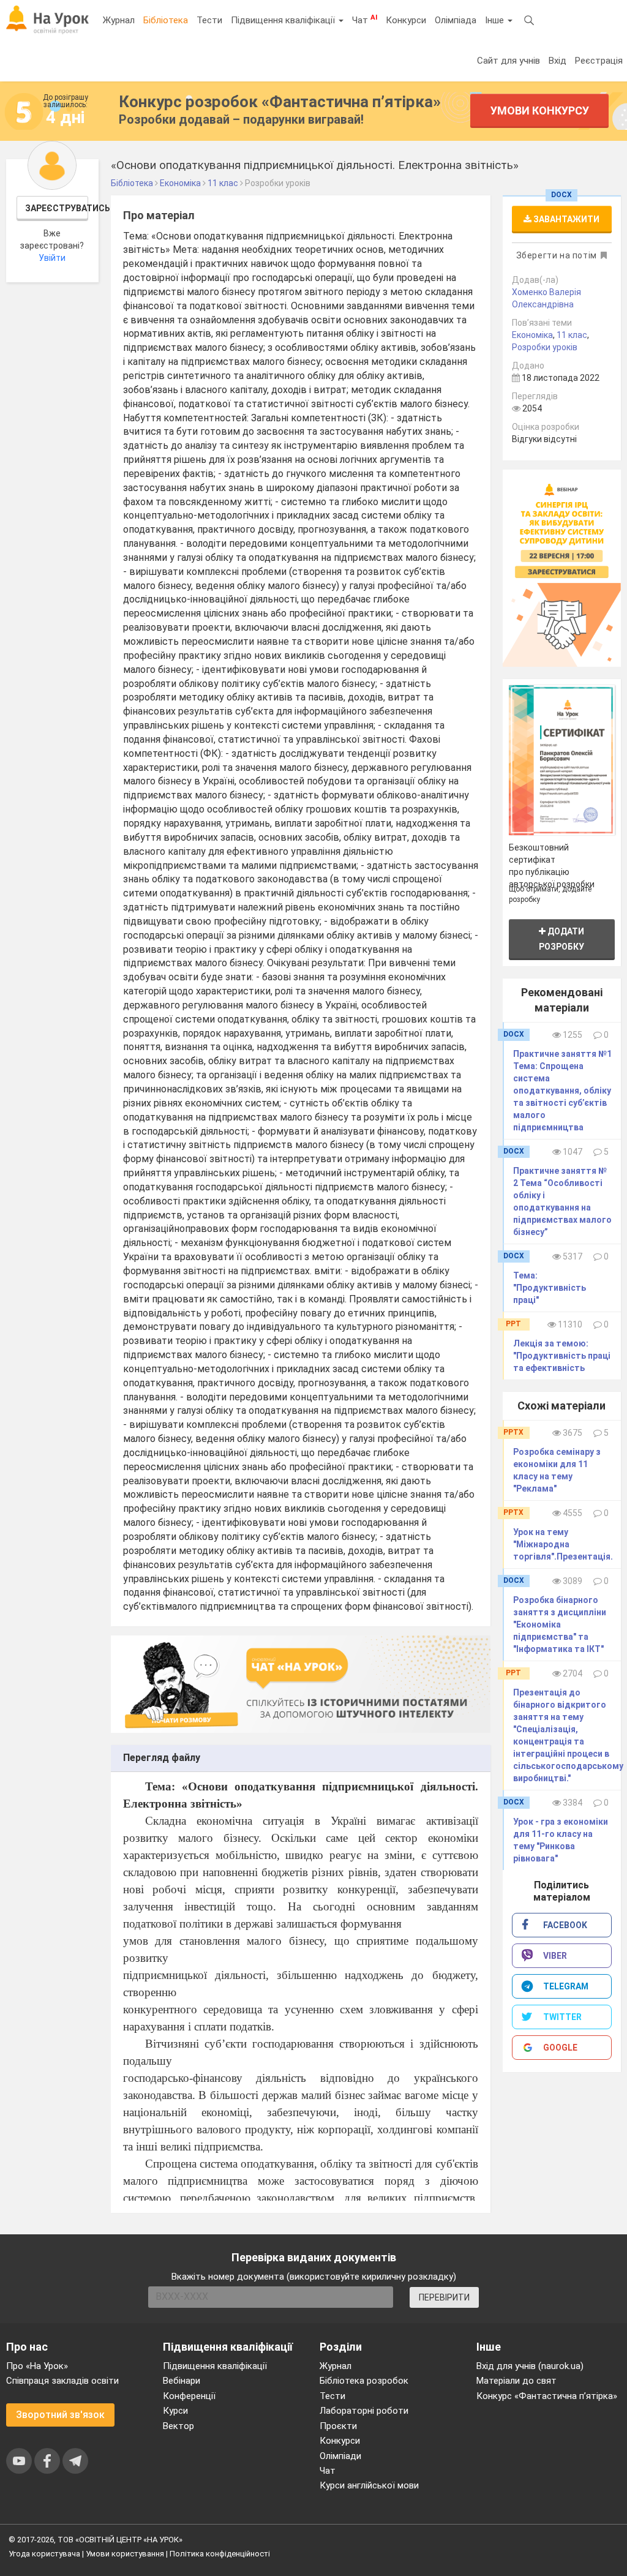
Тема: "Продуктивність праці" (550, 1288)
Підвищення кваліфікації (284, 20)
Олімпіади (340, 2456)
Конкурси (406, 20)
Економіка (532, 335)
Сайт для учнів (509, 61)
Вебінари (182, 2381)
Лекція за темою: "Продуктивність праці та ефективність (562, 1356)
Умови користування (125, 2554)
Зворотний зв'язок (60, 2415)
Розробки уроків (545, 347)
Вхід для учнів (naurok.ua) (530, 2366)
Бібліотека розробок (364, 2381)
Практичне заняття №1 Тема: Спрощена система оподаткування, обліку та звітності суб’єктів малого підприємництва (562, 1091)
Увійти (52, 258)
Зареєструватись (57, 208)
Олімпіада (456, 20)
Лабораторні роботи (364, 2411)
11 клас (572, 335)
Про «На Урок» (37, 2366)
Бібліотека (166, 20)
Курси (175, 2411)
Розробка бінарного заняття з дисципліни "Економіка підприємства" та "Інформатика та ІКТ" (560, 1624)
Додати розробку (561, 939)
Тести (209, 20)
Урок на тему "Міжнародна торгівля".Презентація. (563, 1544)
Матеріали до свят (516, 2381)
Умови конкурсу (540, 111)
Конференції (189, 2396)
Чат (365, 20)
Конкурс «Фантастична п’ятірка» (547, 2396)
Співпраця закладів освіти (62, 2381)
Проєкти (338, 2426)
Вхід (558, 61)
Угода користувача (44, 2554)
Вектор (178, 2426)
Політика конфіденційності (220, 2554)
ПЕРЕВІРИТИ (444, 2297)
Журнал (119, 20)
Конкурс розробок (280, 102)
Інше (496, 20)
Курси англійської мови (369, 2485)
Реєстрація (599, 61)
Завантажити (565, 219)
